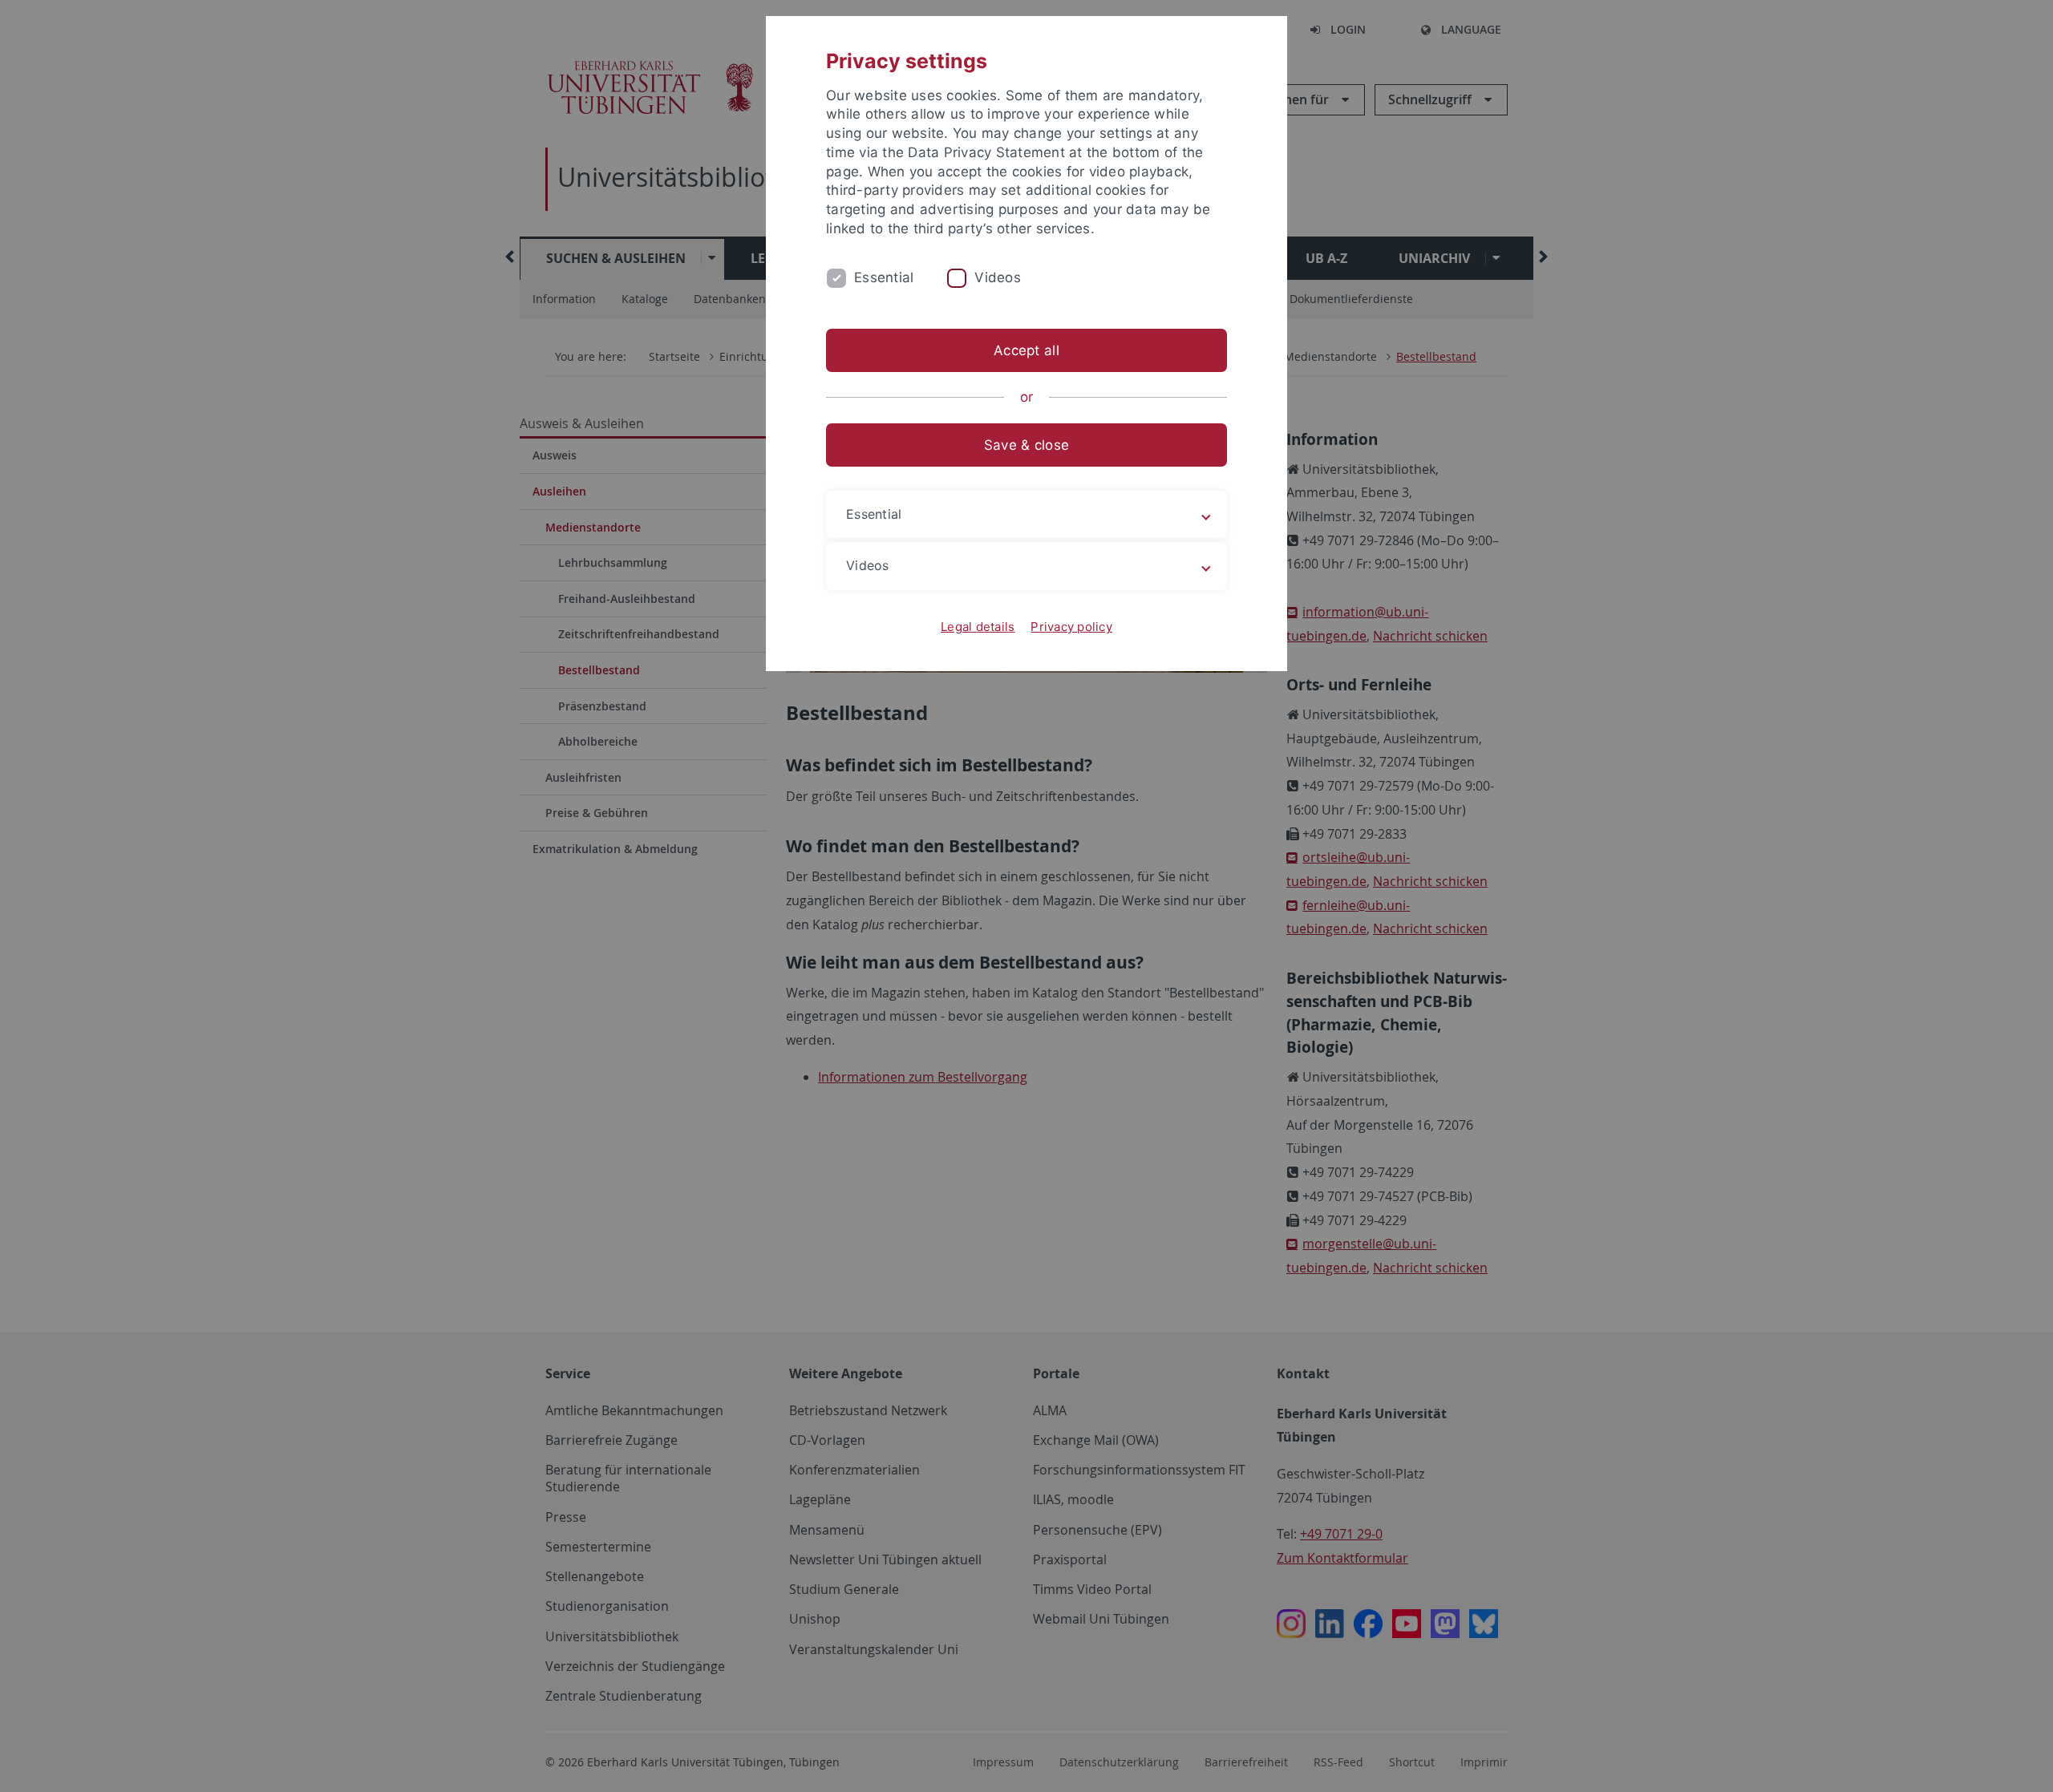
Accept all (1026, 350)
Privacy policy (1071, 627)
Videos (998, 277)
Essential (884, 277)
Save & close (1026, 445)
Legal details (978, 627)
